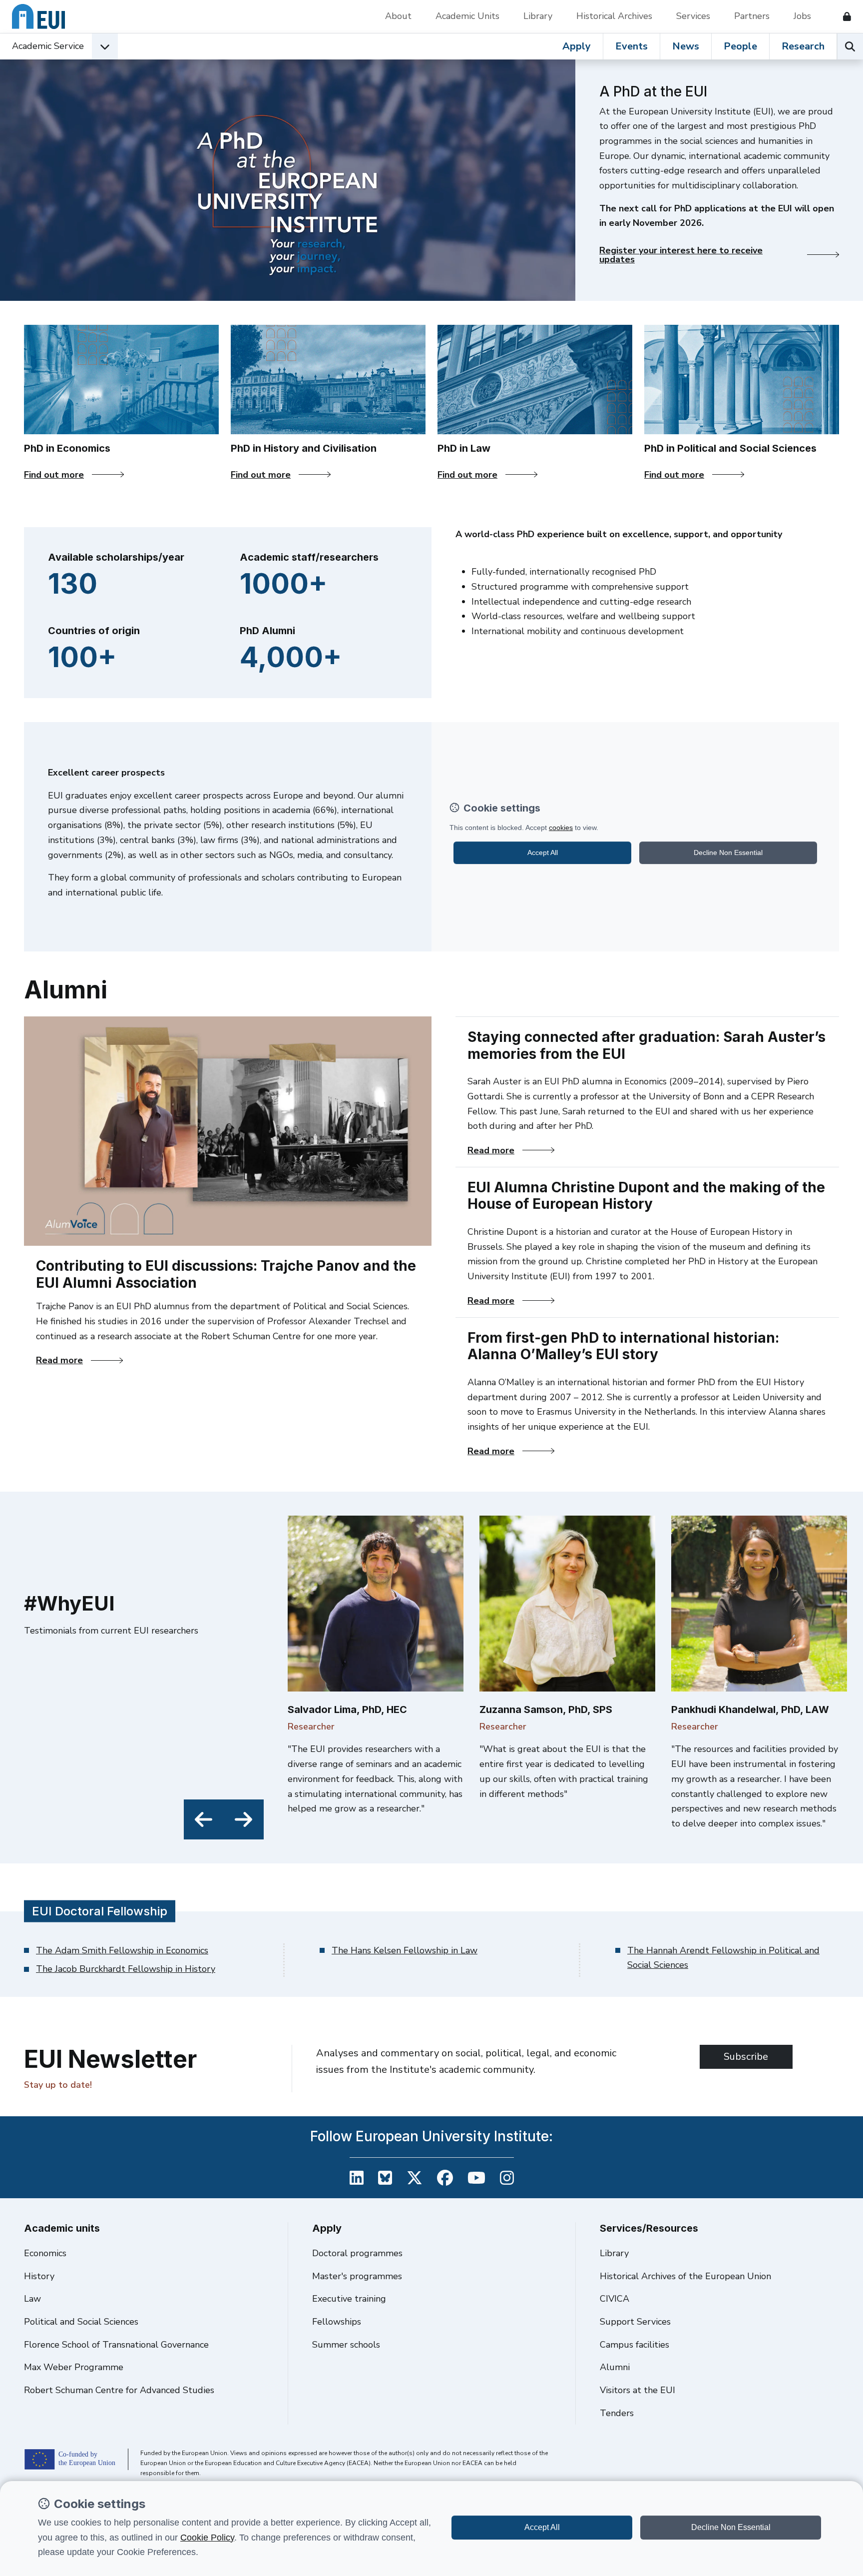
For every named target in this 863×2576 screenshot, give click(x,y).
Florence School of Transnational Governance (116, 2345)
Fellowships (337, 2322)
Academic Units (467, 16)
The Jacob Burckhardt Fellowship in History (126, 1969)
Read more (79, 1360)
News (686, 46)
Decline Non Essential (731, 2527)
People (740, 46)
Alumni (615, 2367)
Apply (577, 46)
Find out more (61, 475)
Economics (45, 2253)
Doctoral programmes (357, 2253)
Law (32, 2299)
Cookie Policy (207, 2538)
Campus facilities (635, 2345)
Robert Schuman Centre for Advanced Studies (119, 2390)
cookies (561, 828)
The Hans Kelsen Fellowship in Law (405, 1950)
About (398, 16)
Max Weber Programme (74, 2367)
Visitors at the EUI (638, 2390)
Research (803, 46)
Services (693, 16)
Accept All (542, 2527)
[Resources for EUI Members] (843, 16)
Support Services (635, 2322)
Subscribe (746, 2057)
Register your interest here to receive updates (681, 255)
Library (538, 16)
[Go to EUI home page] (38, 16)
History (39, 2276)
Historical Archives (614, 16)
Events (632, 46)
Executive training (349, 2299)
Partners (752, 16)
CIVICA (615, 2299)
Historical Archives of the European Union (685, 2276)
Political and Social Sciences (81, 2322)
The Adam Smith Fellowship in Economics (122, 1950)
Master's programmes (357, 2276)
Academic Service (48, 46)
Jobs (802, 16)
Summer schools (346, 2345)
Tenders (617, 2413)
